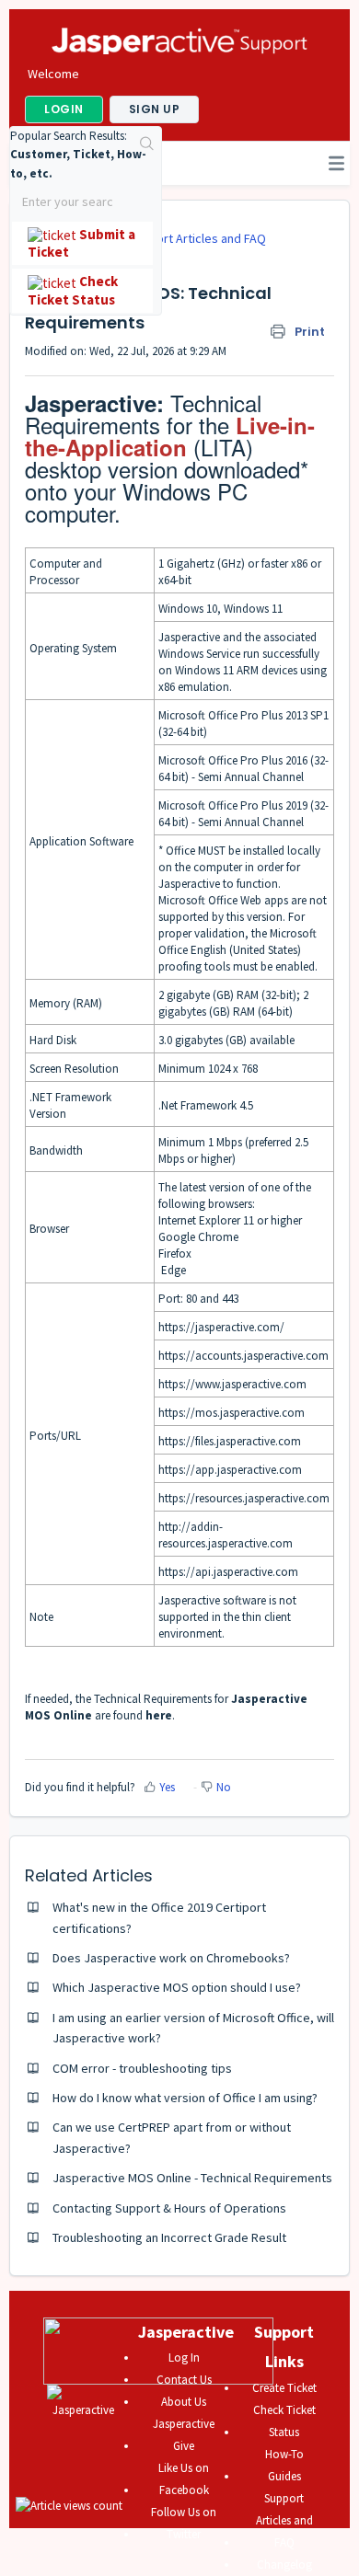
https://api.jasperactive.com (228, 1572)
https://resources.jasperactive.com (244, 1498)
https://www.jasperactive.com (232, 1384)
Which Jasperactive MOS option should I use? (177, 1987)
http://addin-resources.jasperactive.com (226, 1535)
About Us (184, 2402)
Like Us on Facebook (184, 2479)
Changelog (284, 2564)
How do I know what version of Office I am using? (185, 2098)
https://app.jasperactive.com (230, 1470)
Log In (184, 2357)
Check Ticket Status (284, 2421)
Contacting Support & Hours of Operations (169, 2208)
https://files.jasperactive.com (230, 1441)
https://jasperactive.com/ (221, 1327)
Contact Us (184, 2380)
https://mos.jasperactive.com (232, 1413)
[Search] (147, 145)
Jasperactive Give (184, 2435)
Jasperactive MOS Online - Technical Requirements (192, 2178)
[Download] (145, 1307)
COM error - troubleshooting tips (142, 2068)
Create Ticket (284, 2388)
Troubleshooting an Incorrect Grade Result (169, 2237)
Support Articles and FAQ (197, 238)
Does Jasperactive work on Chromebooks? (171, 1958)
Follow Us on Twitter (184, 2523)
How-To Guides (284, 2465)
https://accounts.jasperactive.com (243, 1356)
